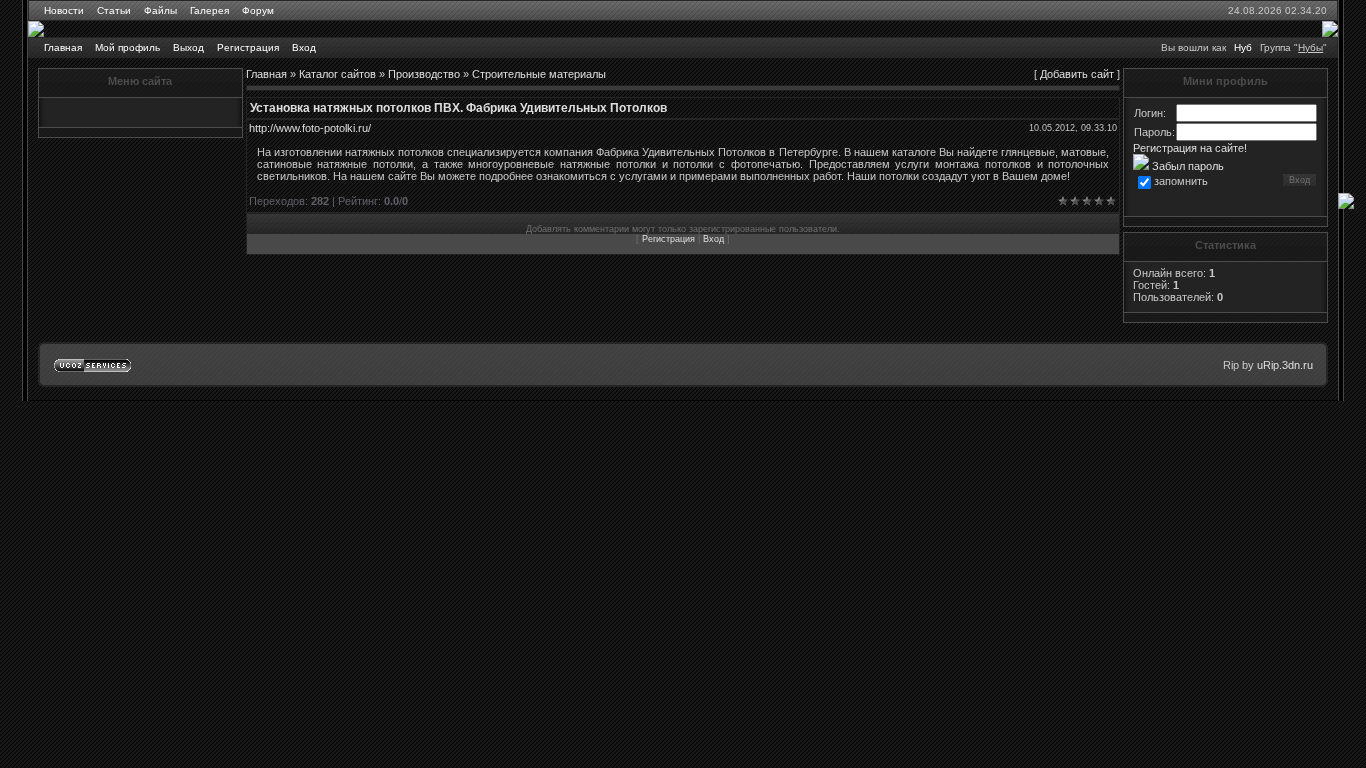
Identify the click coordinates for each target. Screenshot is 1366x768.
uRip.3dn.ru (1285, 365)
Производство (424, 74)
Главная (63, 47)
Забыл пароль (1186, 166)
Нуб (1243, 47)
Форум (258, 10)
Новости (64, 10)
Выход (188, 47)
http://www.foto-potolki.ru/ (310, 128)
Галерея (209, 10)
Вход (304, 47)
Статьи (114, 10)
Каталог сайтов (337, 74)
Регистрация (248, 47)
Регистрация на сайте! (1190, 148)
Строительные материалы (539, 74)
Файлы (160, 10)
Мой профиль (127, 47)
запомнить (1181, 181)
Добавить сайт (1077, 74)
